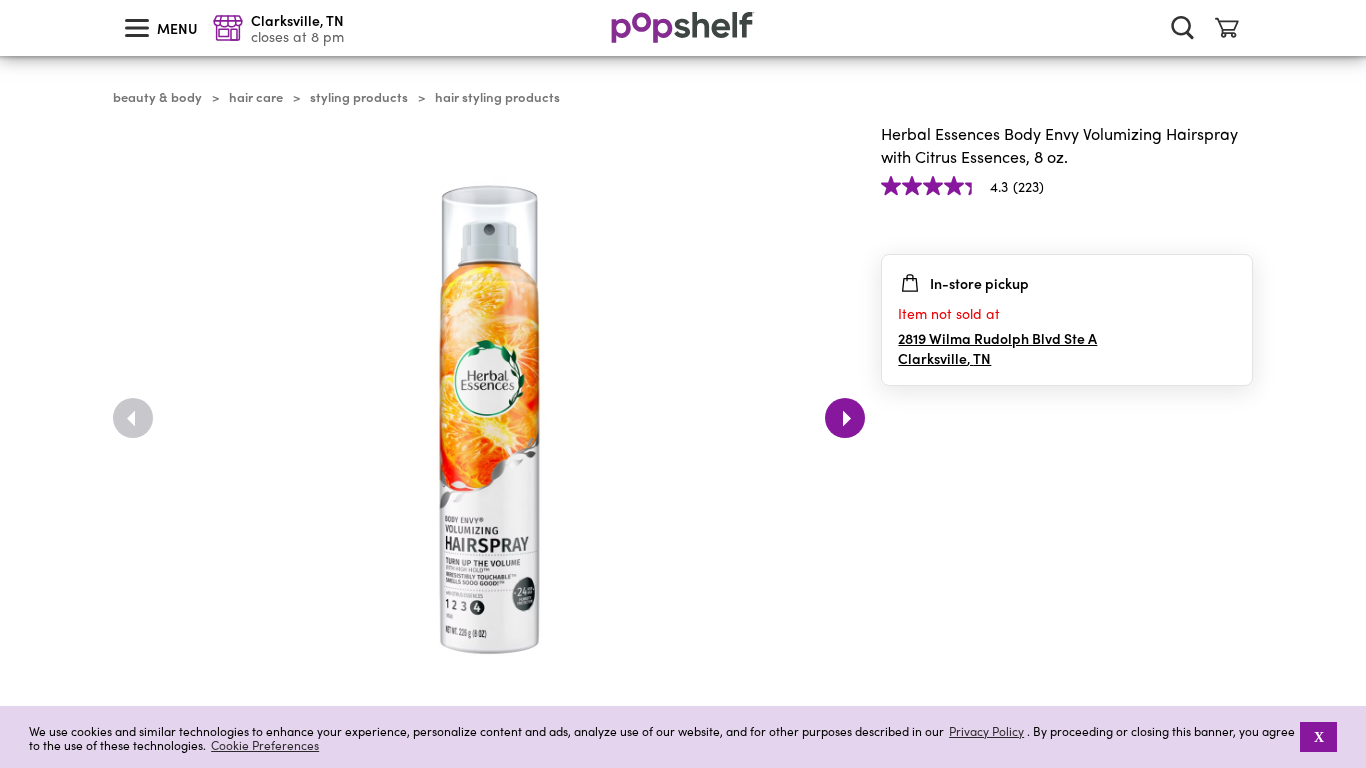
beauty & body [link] (157, 97)
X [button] (1319, 737)
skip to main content (9, 1)
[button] (1237, 226)
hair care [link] (256, 97)
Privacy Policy (986, 731)
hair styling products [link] (497, 97)
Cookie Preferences (265, 745)
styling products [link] (359, 97)
